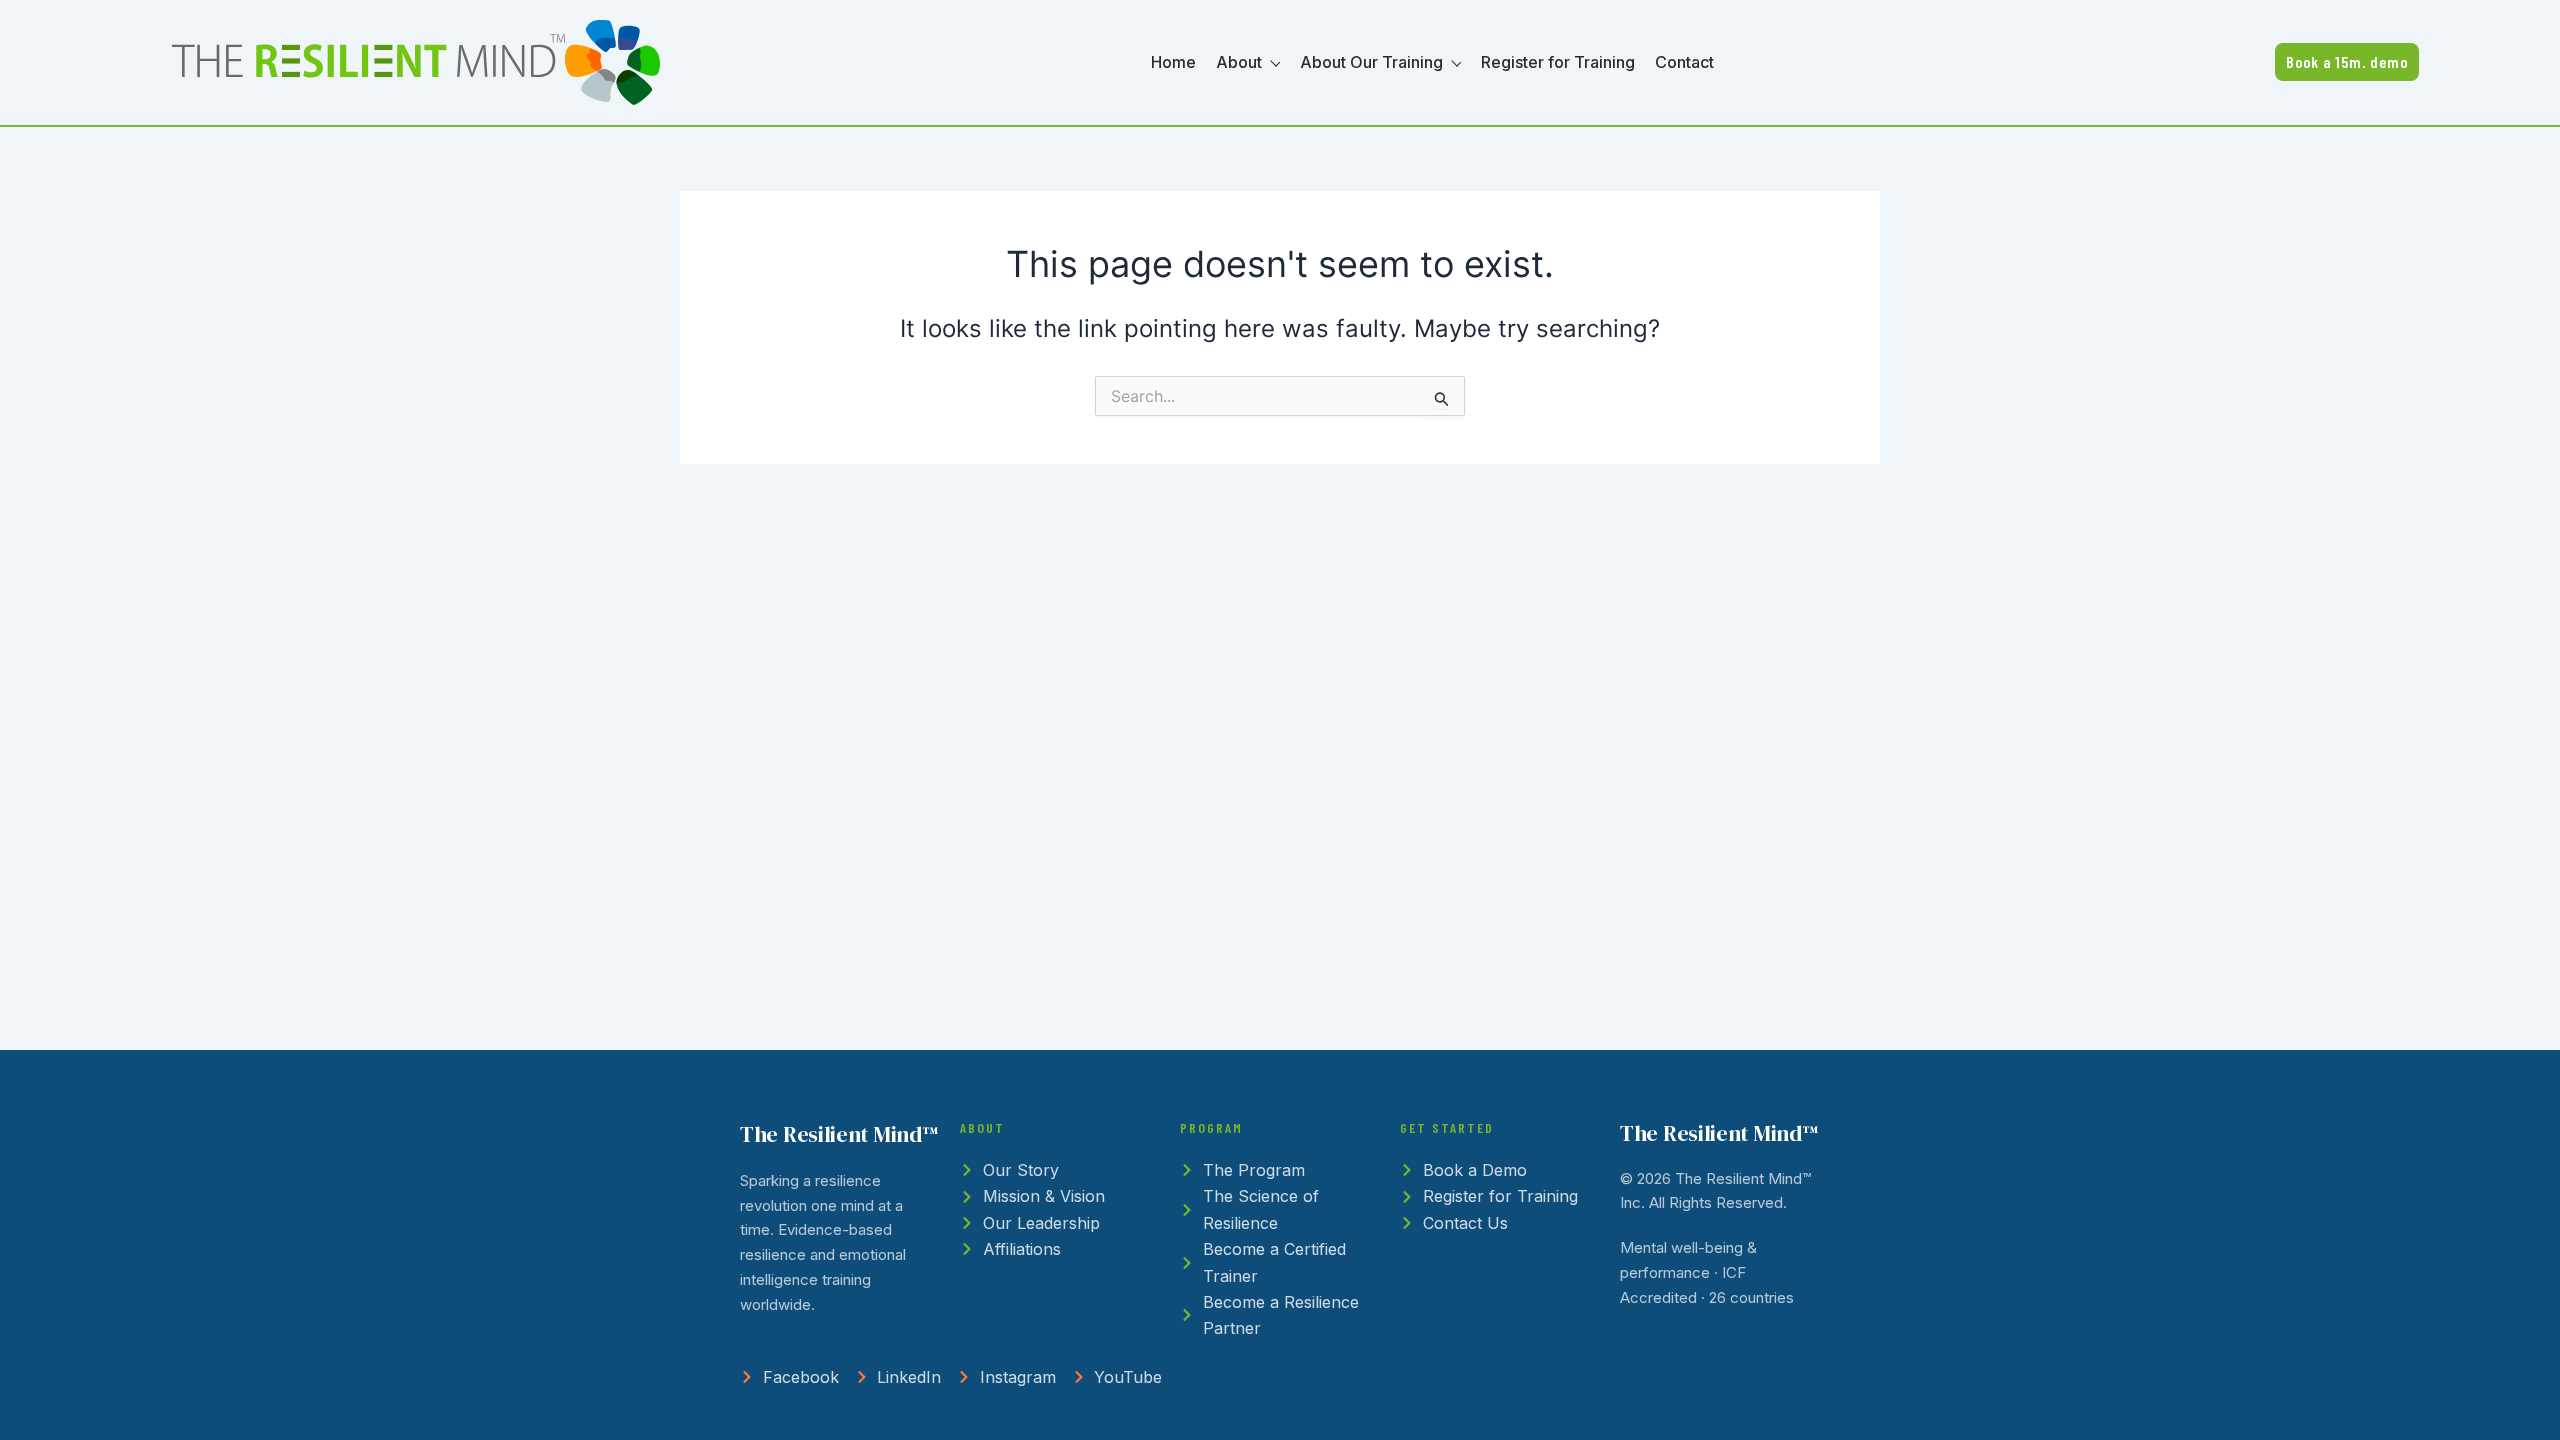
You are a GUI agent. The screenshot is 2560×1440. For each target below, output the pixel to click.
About (1239, 62)
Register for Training (1558, 62)
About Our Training (1371, 62)
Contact (1684, 62)
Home (1173, 62)
